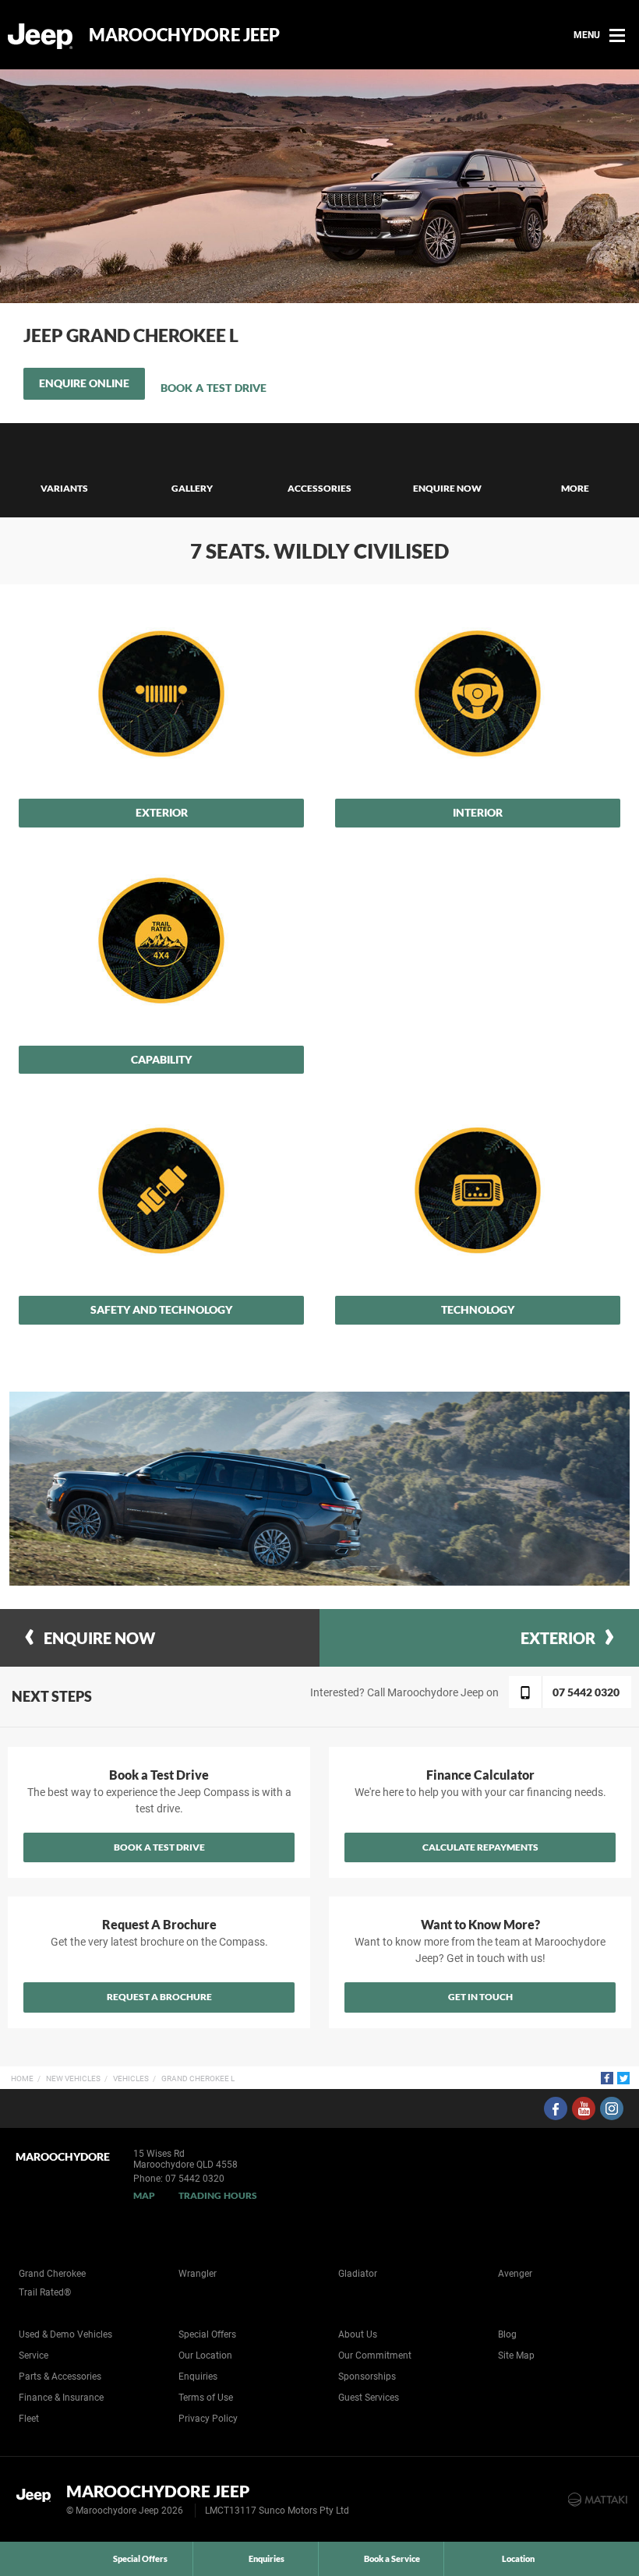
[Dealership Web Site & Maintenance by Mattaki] (598, 2500)
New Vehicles (73, 2078)
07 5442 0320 (195, 2179)
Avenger (515, 2274)
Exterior (162, 812)
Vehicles (131, 2078)
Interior (478, 812)
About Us (358, 2334)
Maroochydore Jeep (184, 35)
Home (22, 2078)
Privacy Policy (208, 2419)
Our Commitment (375, 2355)
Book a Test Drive (214, 388)
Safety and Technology (161, 1309)
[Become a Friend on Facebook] (556, 2108)
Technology (478, 1309)
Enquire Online (84, 383)
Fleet (29, 2419)
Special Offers (207, 2334)
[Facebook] (607, 2078)
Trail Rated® (45, 2292)
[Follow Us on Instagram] (612, 2108)
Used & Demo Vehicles (65, 2334)
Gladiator (358, 2274)
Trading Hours (218, 2195)
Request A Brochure (159, 1997)
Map (144, 2195)
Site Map (516, 2355)
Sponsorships (367, 2377)
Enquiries (198, 2377)
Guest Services (369, 2398)
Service (34, 2355)
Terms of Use (206, 2398)
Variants (64, 488)
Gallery (192, 488)
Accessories (319, 488)
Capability (161, 1059)
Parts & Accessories (60, 2377)
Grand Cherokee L (198, 2078)
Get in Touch (480, 1997)
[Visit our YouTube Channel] (584, 2108)
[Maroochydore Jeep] (41, 35)
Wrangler (198, 2274)
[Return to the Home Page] (38, 2498)
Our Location (205, 2355)
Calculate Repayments (480, 1847)
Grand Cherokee (52, 2274)
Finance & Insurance (61, 2398)
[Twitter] (623, 2078)
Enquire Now (447, 488)
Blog (507, 2334)
